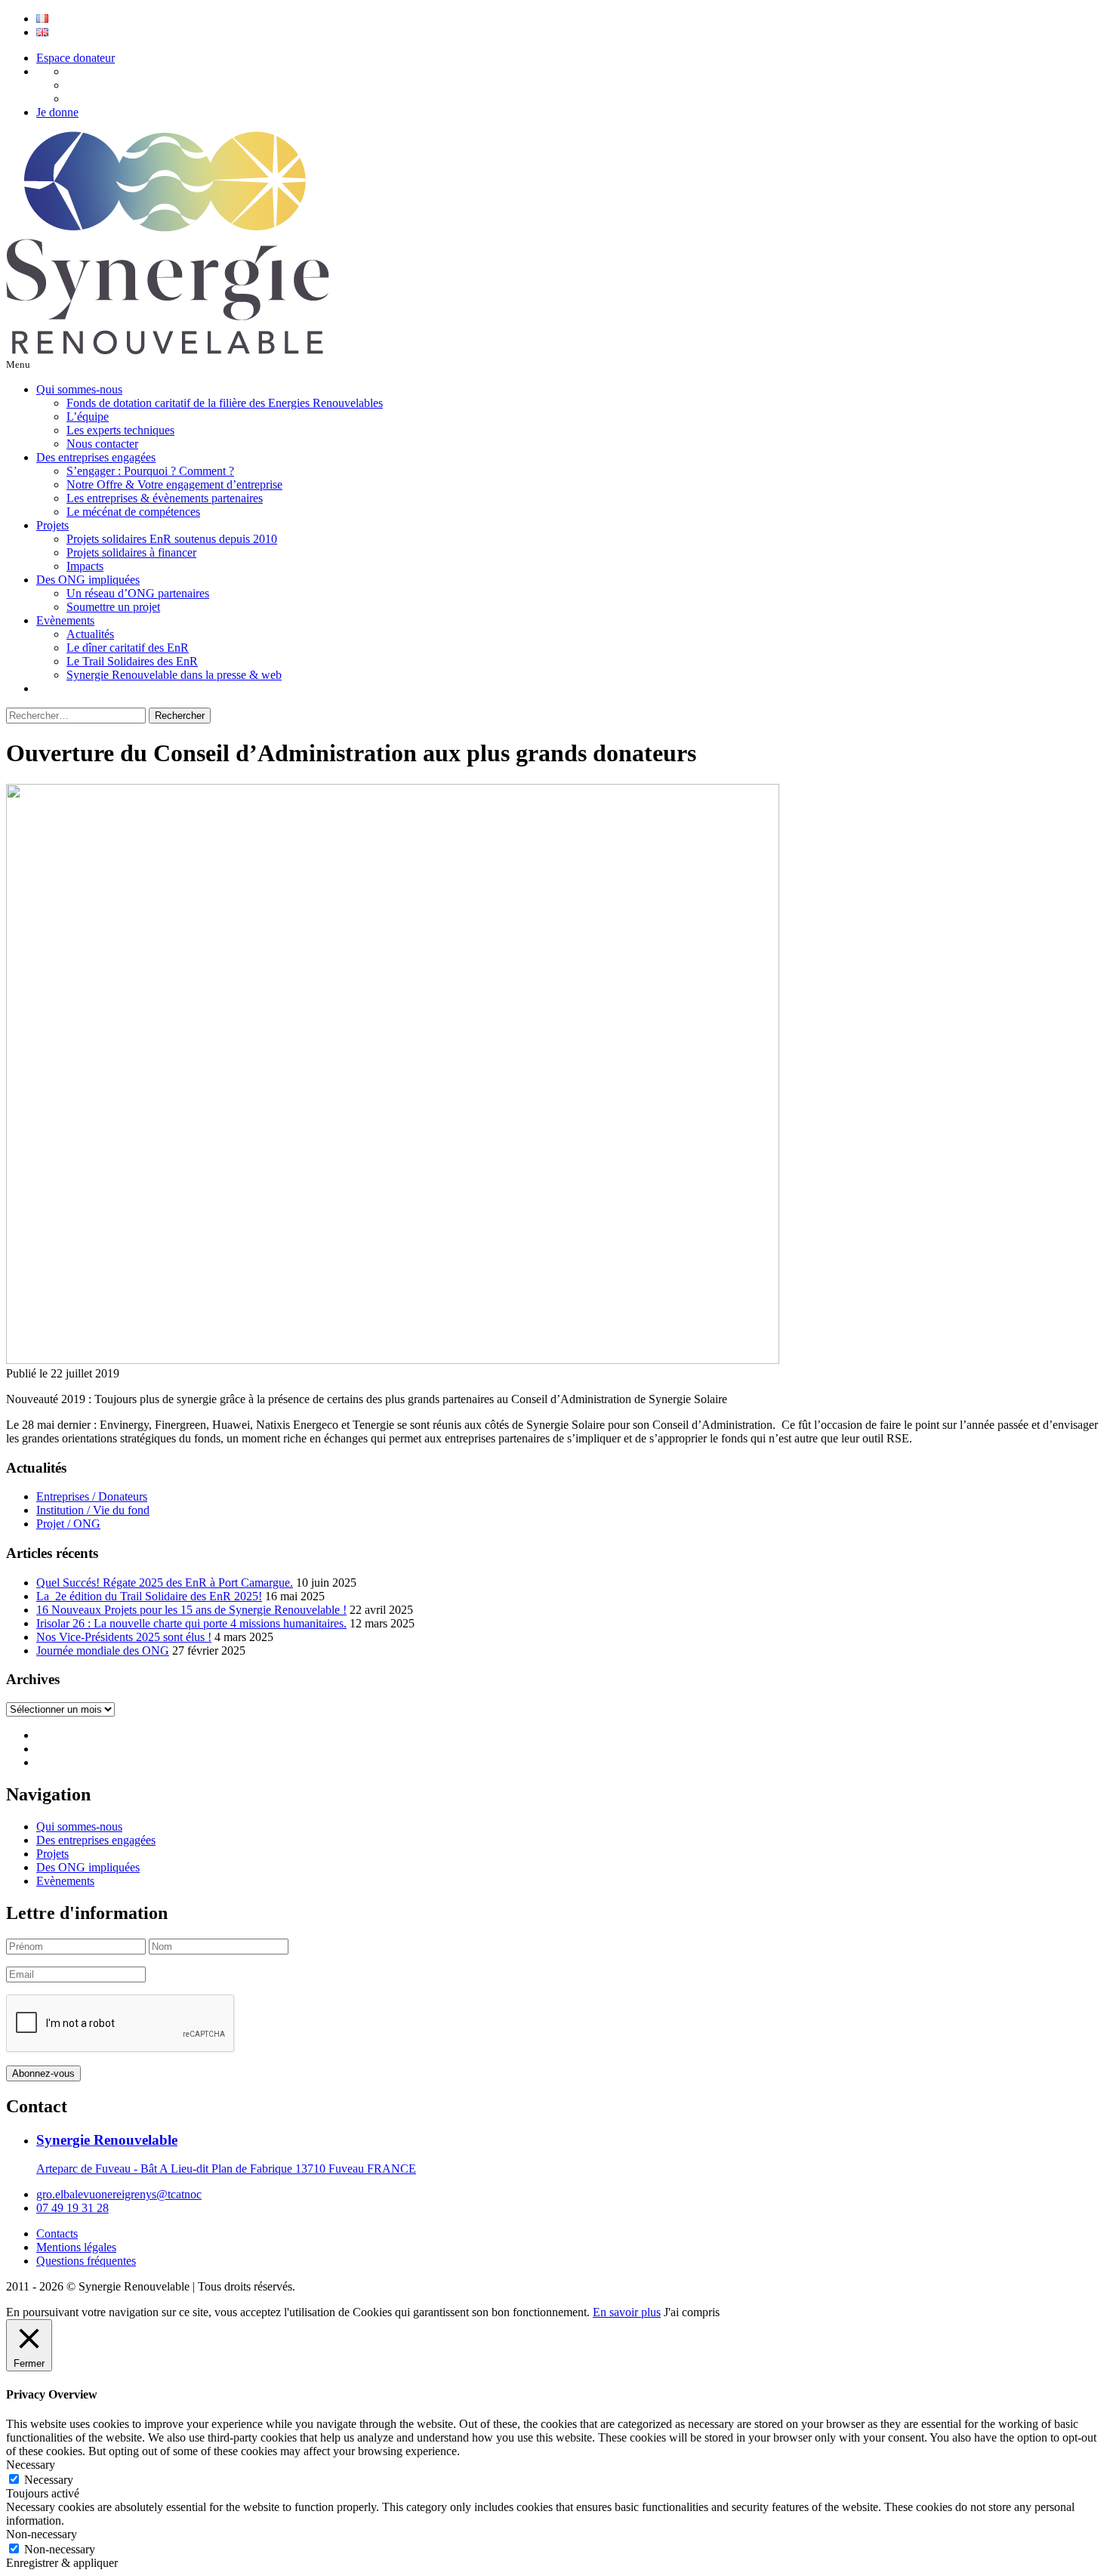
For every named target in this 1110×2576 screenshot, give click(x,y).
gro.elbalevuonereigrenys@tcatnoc (119, 2194)
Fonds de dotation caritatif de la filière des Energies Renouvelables (225, 403)
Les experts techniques (120, 430)
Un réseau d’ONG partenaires (138, 593)
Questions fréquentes (86, 2261)
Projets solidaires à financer (131, 552)
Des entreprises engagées (96, 457)
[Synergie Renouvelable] (168, 350)
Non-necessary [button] (42, 2534)
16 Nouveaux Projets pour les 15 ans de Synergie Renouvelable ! (191, 1610)
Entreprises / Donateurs (92, 1496)
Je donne (57, 112)
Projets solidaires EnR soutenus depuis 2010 (172, 539)
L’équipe (88, 416)
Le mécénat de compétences (133, 512)
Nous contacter (102, 444)
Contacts (57, 2234)
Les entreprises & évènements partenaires (165, 498)
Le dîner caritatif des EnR (128, 648)
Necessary (49, 2480)
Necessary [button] (31, 2465)
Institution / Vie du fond (93, 1510)
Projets (52, 525)
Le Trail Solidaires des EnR (132, 661)
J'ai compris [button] (692, 2312)
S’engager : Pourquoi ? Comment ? (150, 471)
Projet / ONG (68, 1524)
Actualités (90, 634)
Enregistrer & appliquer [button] (62, 2563)
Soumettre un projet (113, 607)
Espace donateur (76, 58)
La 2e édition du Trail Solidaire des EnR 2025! (149, 1596)
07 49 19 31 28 (72, 2208)
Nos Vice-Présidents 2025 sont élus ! (124, 1637)
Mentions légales (76, 2247)
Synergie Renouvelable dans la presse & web (174, 675)
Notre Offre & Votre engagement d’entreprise (174, 484)
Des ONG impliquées (88, 580)
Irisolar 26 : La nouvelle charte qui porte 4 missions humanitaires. (191, 1623)
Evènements (65, 620)
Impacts (85, 566)
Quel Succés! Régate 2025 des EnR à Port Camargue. (165, 1583)
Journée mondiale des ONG (103, 1650)
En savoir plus (627, 2312)
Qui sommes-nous (79, 389)
